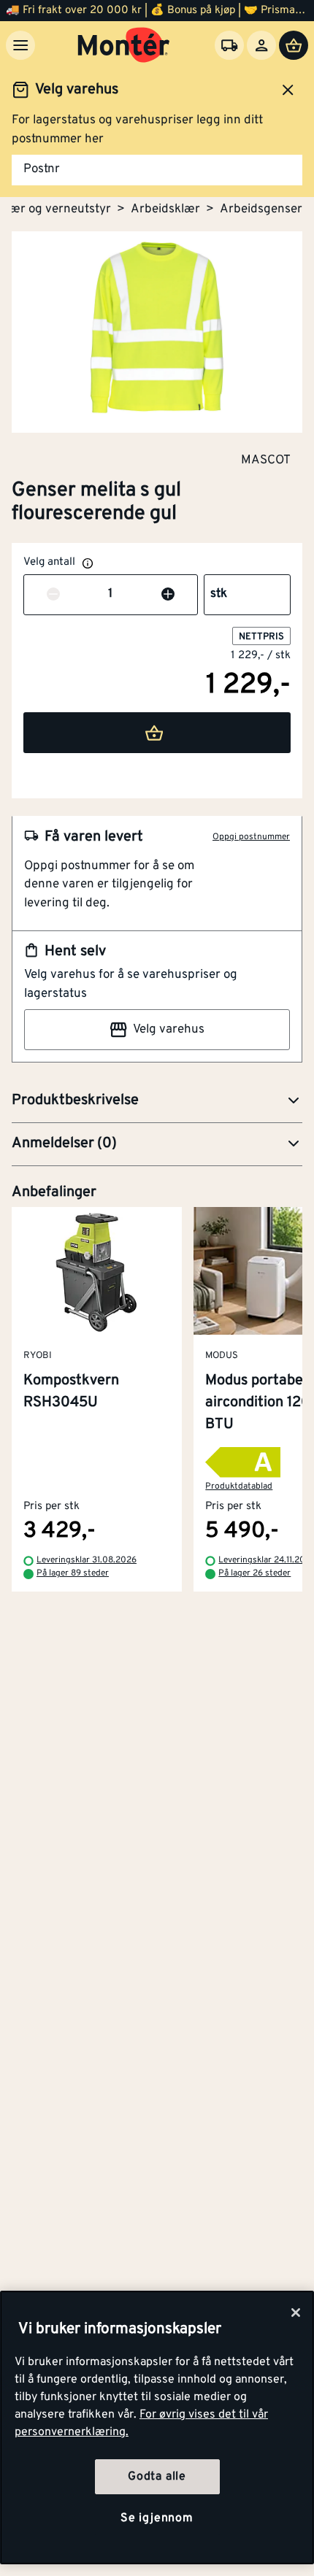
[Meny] (20, 45)
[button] (157, 1101)
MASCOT (266, 460)
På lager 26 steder (254, 1574)
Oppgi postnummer (251, 837)
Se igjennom (157, 2518)
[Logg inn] (261, 45)
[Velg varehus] (229, 45)
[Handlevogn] (294, 45)
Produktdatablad (239, 1486)
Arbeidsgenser (261, 209)
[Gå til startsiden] (124, 45)
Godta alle (157, 2477)
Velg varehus (169, 1030)
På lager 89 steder (73, 1574)
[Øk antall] (168, 595)
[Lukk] (296, 2313)
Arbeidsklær (165, 209)
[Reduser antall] (53, 595)
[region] (157, 2427)
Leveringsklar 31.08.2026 (87, 1561)
